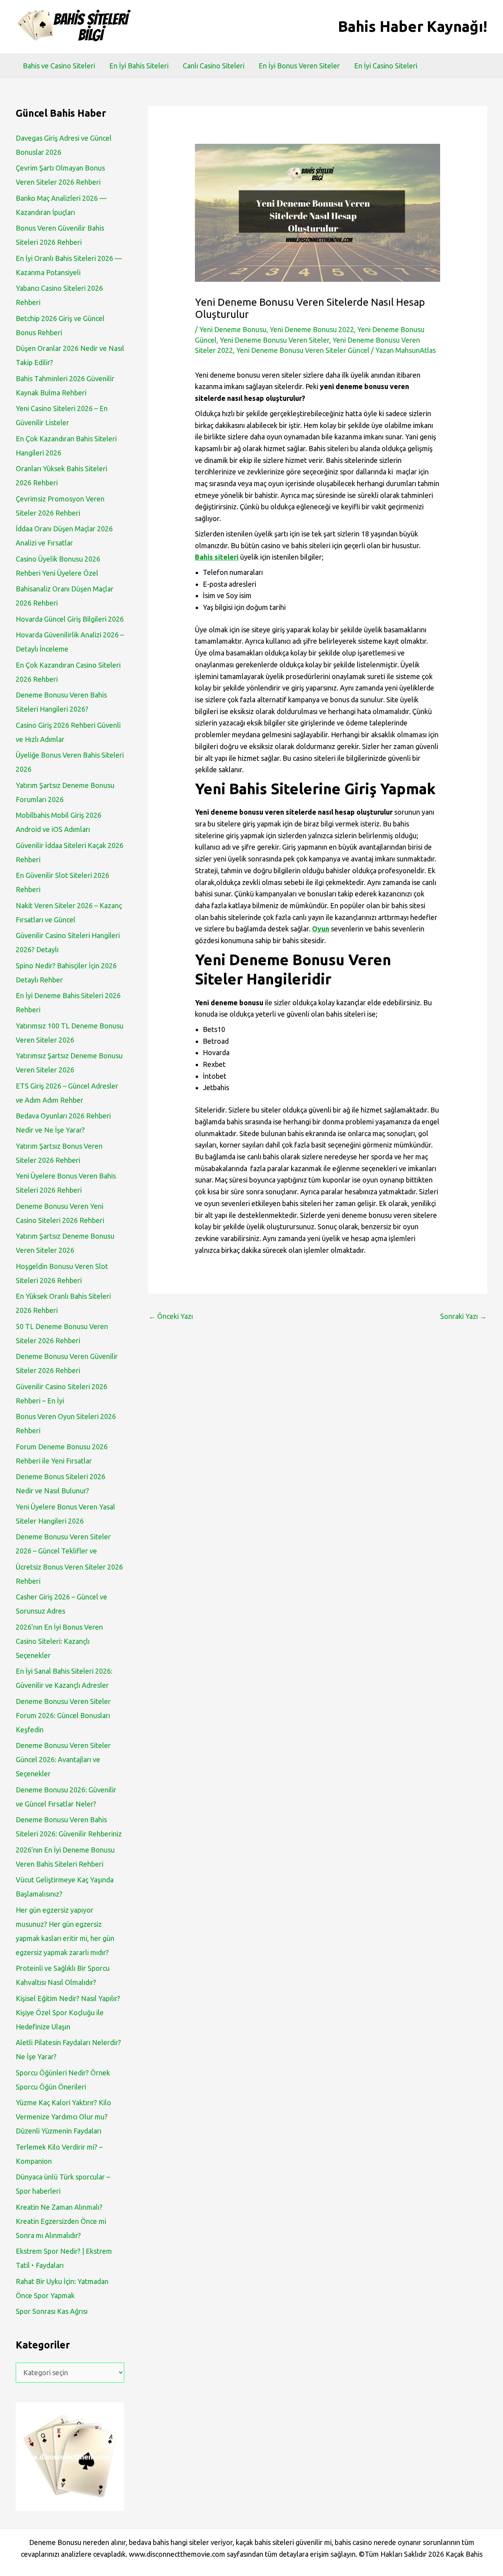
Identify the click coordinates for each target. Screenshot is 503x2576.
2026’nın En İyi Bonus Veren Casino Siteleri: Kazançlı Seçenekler (59, 1641)
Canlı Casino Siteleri (214, 66)
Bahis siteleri (217, 557)
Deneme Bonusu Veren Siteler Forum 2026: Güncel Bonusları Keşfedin (63, 1715)
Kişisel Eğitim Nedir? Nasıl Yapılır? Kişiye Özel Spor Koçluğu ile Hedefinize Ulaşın (68, 2012)
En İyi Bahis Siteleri (139, 66)
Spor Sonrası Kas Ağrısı (52, 2311)
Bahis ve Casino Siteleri (59, 66)
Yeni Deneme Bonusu (233, 329)
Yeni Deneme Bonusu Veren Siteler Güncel (303, 350)
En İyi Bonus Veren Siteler (299, 66)
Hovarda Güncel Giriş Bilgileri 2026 (70, 619)
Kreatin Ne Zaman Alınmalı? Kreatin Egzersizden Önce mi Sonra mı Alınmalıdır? (61, 2221)
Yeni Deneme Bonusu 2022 (312, 329)
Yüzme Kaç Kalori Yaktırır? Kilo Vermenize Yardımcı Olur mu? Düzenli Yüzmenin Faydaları (63, 2117)
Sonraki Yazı (463, 1316)
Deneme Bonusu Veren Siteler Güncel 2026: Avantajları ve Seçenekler (63, 1759)
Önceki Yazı (171, 1316)
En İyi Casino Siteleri (386, 66)
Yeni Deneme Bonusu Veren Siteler (274, 340)
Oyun (321, 929)
